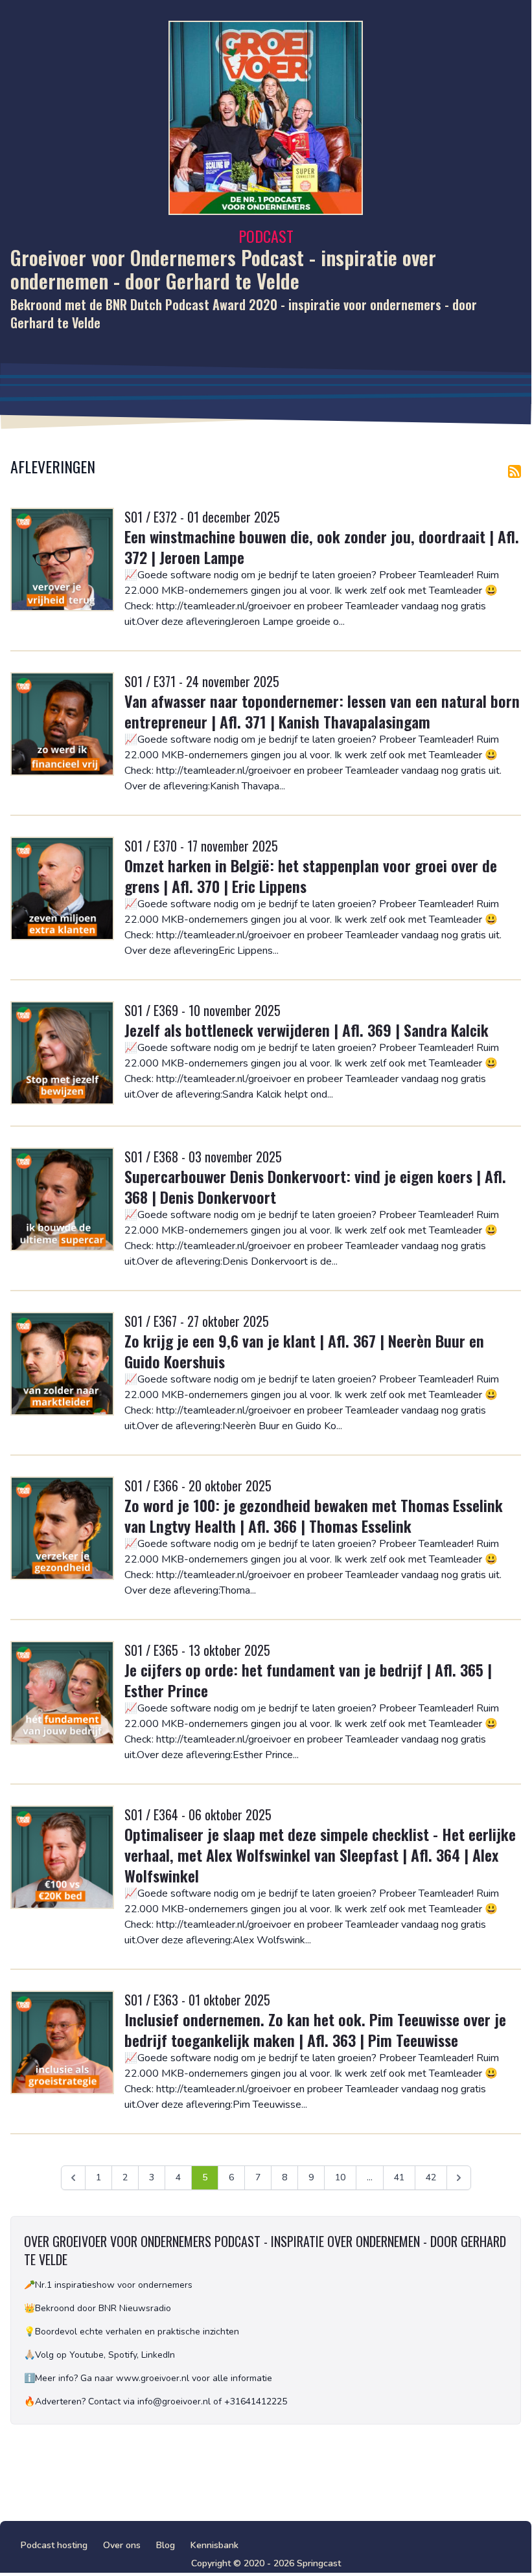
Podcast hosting (54, 2545)
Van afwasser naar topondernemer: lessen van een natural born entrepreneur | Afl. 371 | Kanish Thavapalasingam (322, 711)
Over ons (122, 2545)
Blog (166, 2545)
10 (340, 2177)
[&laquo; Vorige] (73, 2178)
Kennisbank (214, 2545)
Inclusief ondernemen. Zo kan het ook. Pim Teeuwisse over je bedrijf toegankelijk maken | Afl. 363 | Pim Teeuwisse (315, 2029)
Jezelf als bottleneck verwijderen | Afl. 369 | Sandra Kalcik (306, 1030)
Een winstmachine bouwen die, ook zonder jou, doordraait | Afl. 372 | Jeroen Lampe (322, 547)
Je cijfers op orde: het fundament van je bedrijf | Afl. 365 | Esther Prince (308, 1680)
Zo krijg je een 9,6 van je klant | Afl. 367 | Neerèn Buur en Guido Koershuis (304, 1351)
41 (399, 2177)
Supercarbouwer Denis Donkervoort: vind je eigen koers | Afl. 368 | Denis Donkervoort (315, 1186)
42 (431, 2177)
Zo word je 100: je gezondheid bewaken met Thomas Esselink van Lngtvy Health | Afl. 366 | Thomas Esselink (314, 1515)
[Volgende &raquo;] (459, 2178)
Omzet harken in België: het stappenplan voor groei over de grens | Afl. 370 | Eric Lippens (311, 876)
